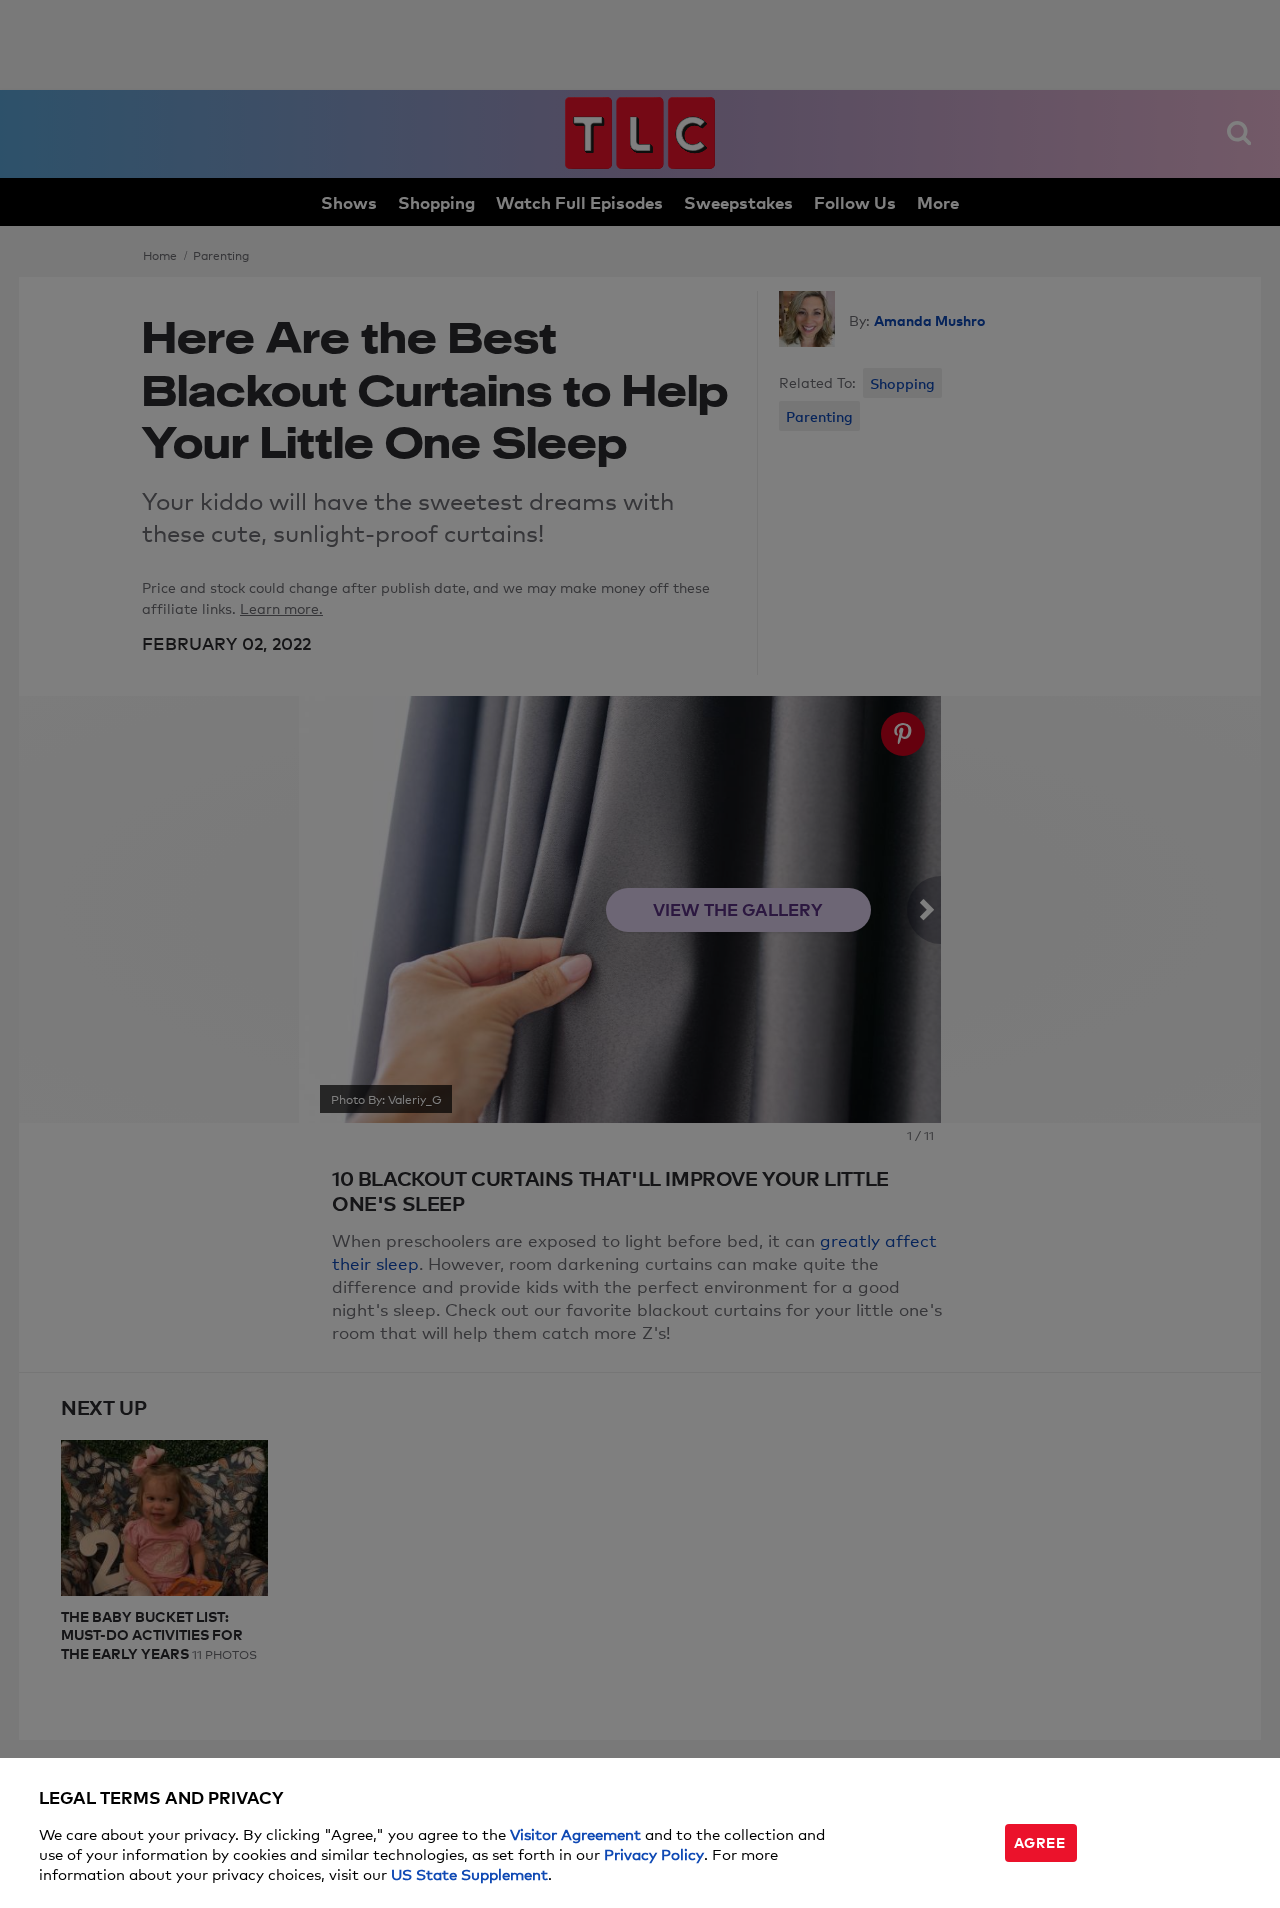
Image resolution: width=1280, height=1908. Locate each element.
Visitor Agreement (575, 1833)
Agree (1040, 1841)
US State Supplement (469, 1873)
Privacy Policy (654, 1853)
